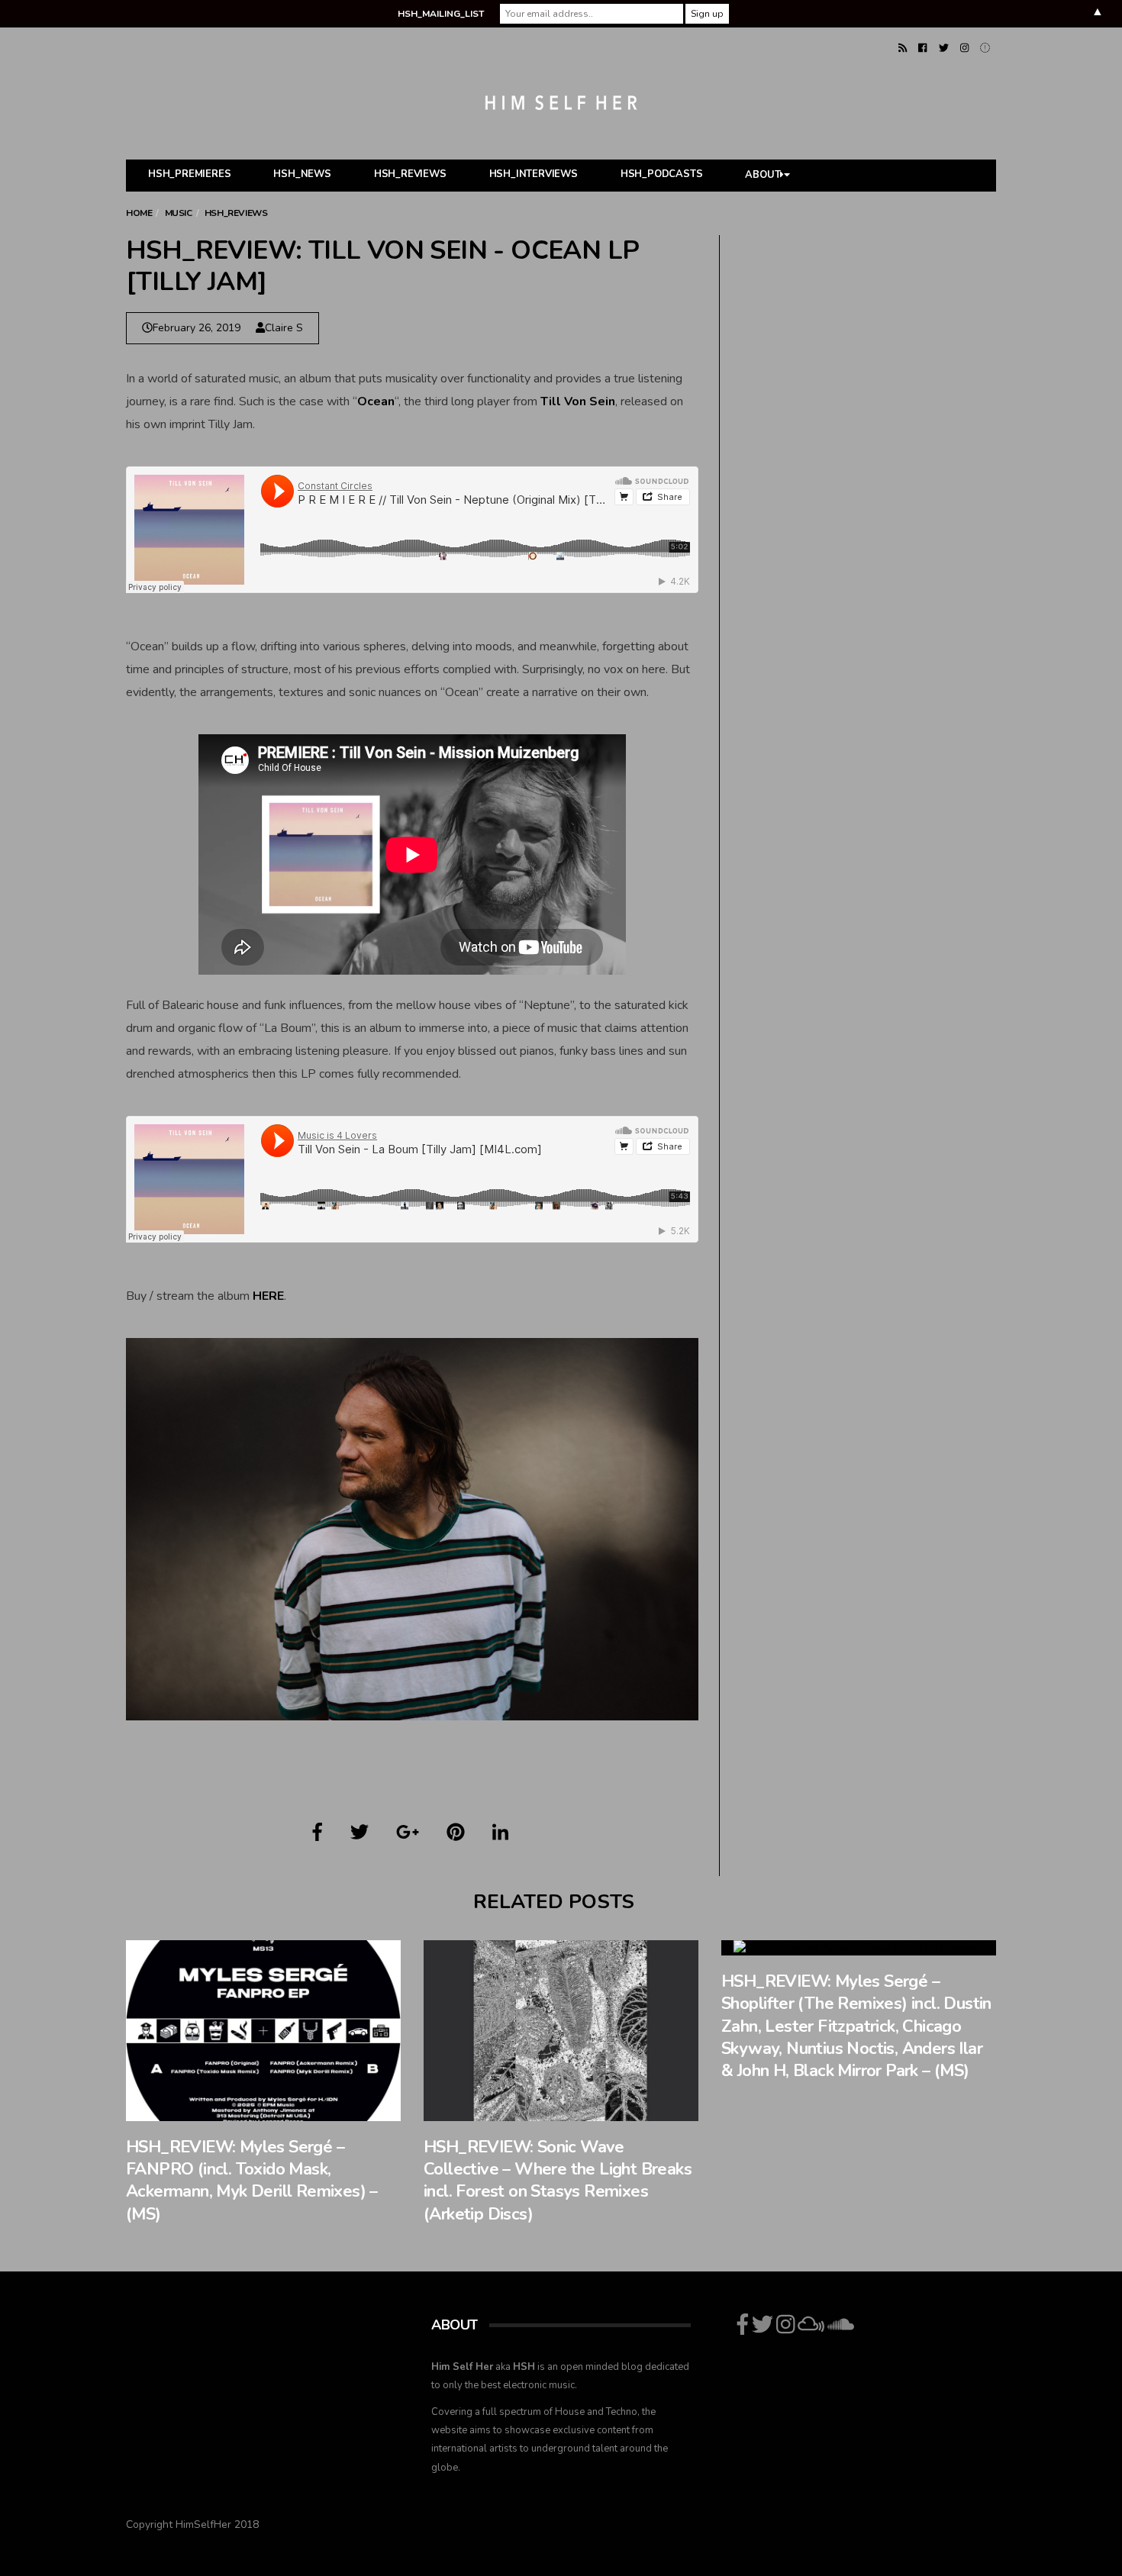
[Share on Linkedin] (500, 1833)
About (763, 176)
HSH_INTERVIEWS (534, 174)
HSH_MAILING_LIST (441, 14)
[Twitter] (944, 48)
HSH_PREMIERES (189, 174)
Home (139, 213)
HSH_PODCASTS (662, 174)
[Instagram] (964, 48)
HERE (268, 1296)
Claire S (284, 328)
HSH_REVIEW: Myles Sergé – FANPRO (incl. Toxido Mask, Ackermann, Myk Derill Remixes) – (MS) (252, 2181)
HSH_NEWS (302, 174)
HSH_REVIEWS (410, 174)
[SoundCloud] (985, 48)
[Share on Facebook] (318, 1833)
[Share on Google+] (408, 1833)
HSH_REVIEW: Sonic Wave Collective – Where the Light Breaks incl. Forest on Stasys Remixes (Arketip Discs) (558, 2181)
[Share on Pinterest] (456, 1833)
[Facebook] (922, 48)
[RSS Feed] (903, 48)
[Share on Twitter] (359, 1833)
